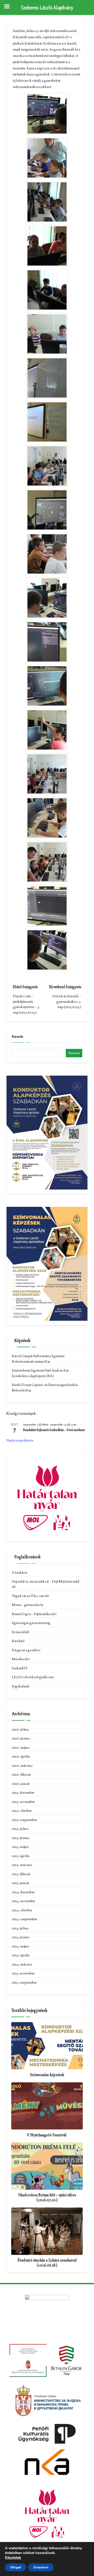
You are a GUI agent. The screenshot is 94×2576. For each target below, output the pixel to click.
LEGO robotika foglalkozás (33, 1677)
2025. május (20, 1847)
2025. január (20, 1883)
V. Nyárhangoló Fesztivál (47, 2135)
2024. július (20, 1928)
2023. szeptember (24, 1982)
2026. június (21, 1738)
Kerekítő (18, 1641)
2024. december (23, 1892)
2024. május (20, 1946)
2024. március (22, 1964)
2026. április (21, 1756)
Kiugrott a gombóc (26, 1650)
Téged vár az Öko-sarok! (30, 1596)
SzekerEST (20, 1668)
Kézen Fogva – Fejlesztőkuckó (34, 1614)
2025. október (22, 1810)
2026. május (21, 1747)
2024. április (21, 1955)
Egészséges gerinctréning (31, 1623)
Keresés (17, 1036)
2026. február (21, 1774)
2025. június (21, 1838)
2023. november (23, 1973)
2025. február (21, 1874)
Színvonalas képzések (47, 2075)
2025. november (23, 1802)
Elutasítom (41, 2567)
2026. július (20, 1729)
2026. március (22, 1765)
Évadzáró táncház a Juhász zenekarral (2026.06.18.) (47, 2263)
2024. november (23, 1901)
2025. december (23, 1792)
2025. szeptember (24, 1820)
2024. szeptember (25, 1919)
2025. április (21, 1856)
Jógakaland (20, 1686)
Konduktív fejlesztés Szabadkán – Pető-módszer (54, 1430)
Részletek (13, 2558)
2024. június (21, 1937)
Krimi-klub (20, 1632)
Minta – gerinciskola (27, 1605)
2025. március (22, 1865)
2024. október (22, 1910)
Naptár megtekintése (20, 1440)
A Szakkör (20, 1572)
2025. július (20, 1829)
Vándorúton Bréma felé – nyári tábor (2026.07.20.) (47, 2197)
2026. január (21, 1784)
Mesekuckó (21, 1659)
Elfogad (16, 2567)
